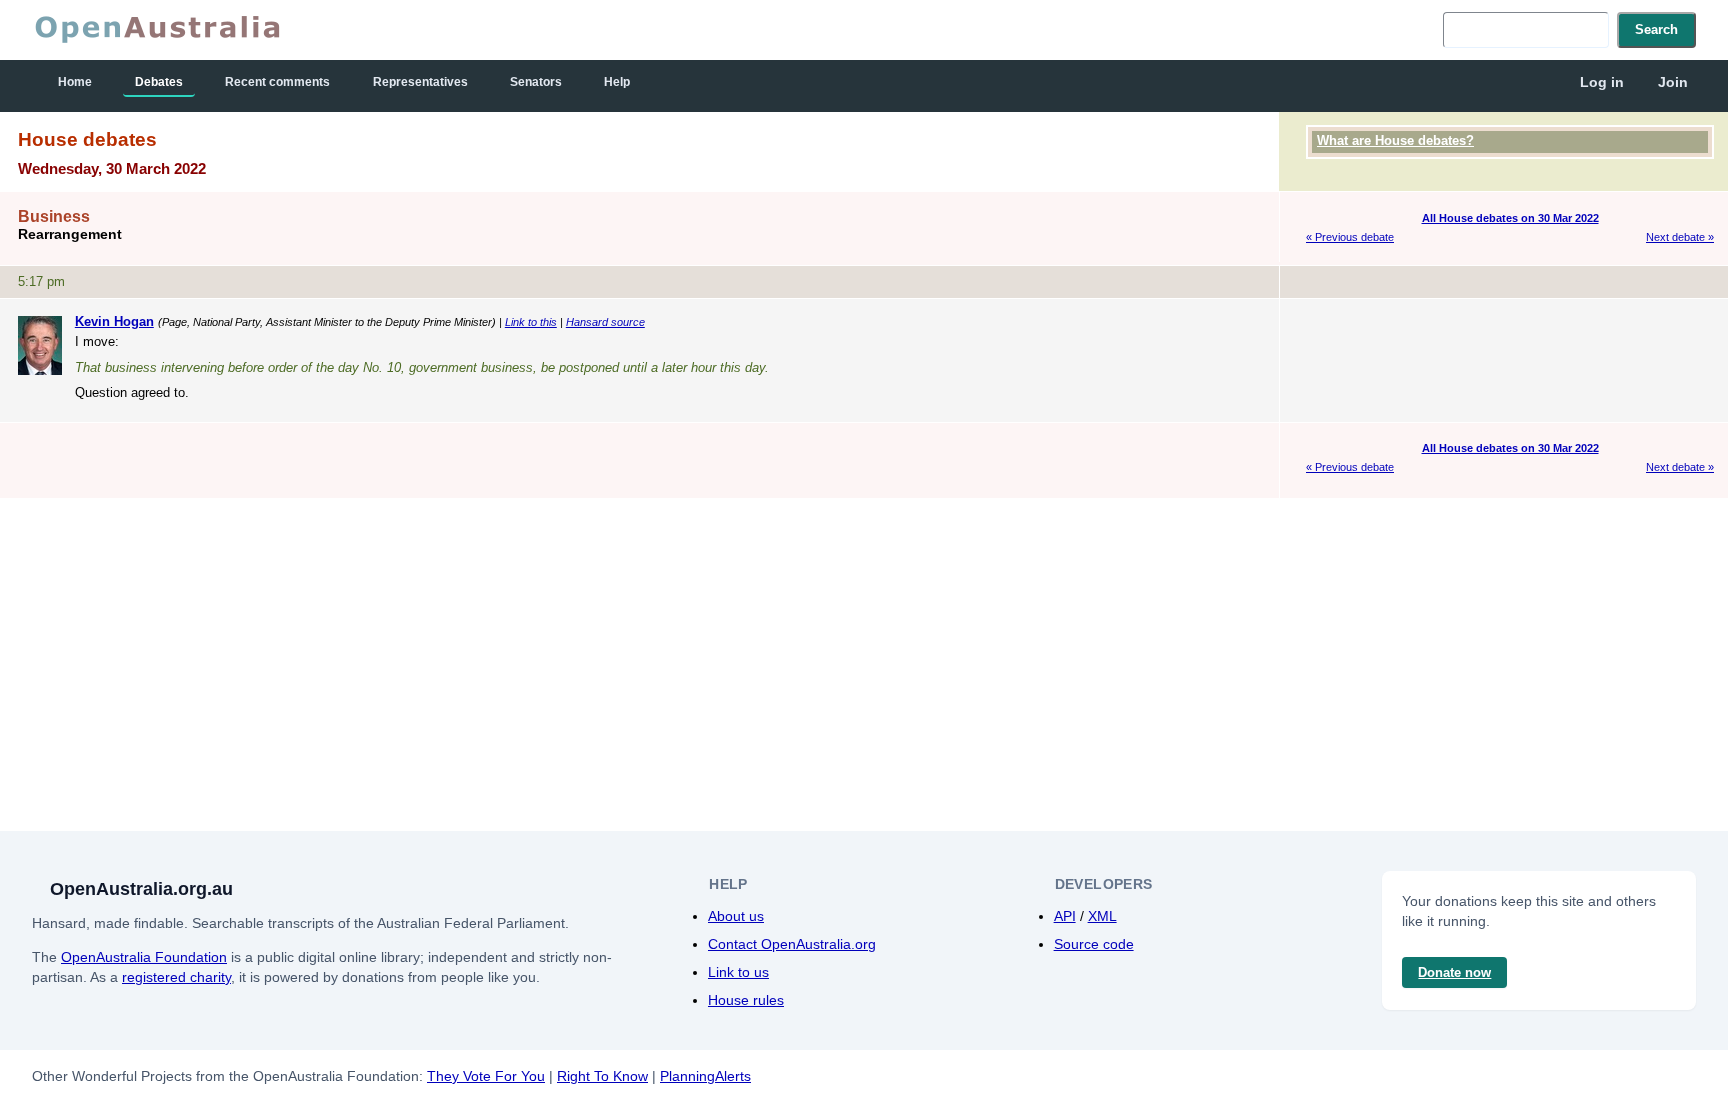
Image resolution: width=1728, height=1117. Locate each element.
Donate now (1454, 972)
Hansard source (605, 322)
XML (1102, 916)
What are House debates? (1395, 140)
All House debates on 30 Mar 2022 (1510, 218)
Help (617, 82)
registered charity (176, 977)
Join (1673, 82)
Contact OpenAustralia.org (792, 944)
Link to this (531, 322)
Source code (1094, 944)
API (1065, 916)
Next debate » (1680, 237)
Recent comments (277, 82)
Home (75, 82)
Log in (1602, 82)
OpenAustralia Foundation (144, 957)
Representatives (420, 82)
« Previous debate (1350, 237)
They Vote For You (486, 1076)
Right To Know (602, 1076)
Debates (159, 82)
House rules (746, 1000)
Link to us (738, 972)
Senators (536, 82)
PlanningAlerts (705, 1076)
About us (736, 916)
